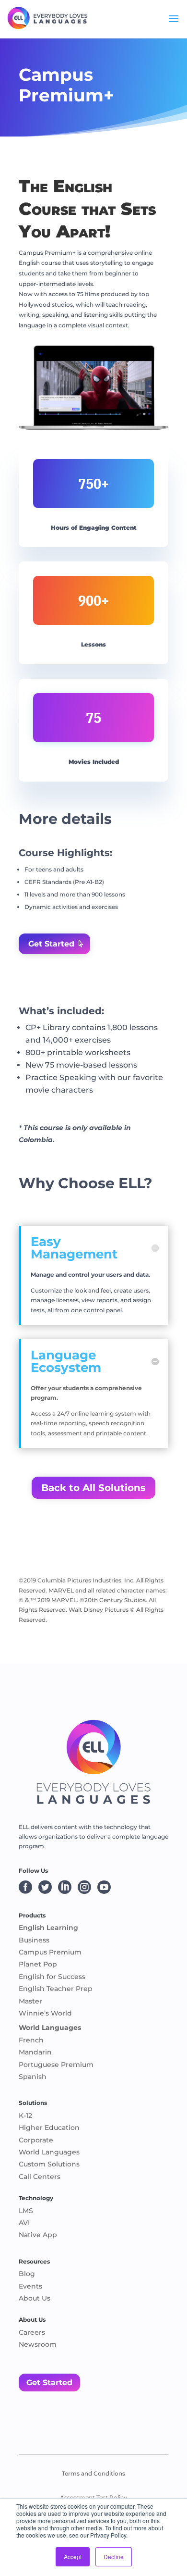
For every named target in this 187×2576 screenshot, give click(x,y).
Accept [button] (73, 2557)
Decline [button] (114, 2557)
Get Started (51, 944)
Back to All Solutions (93, 1488)
